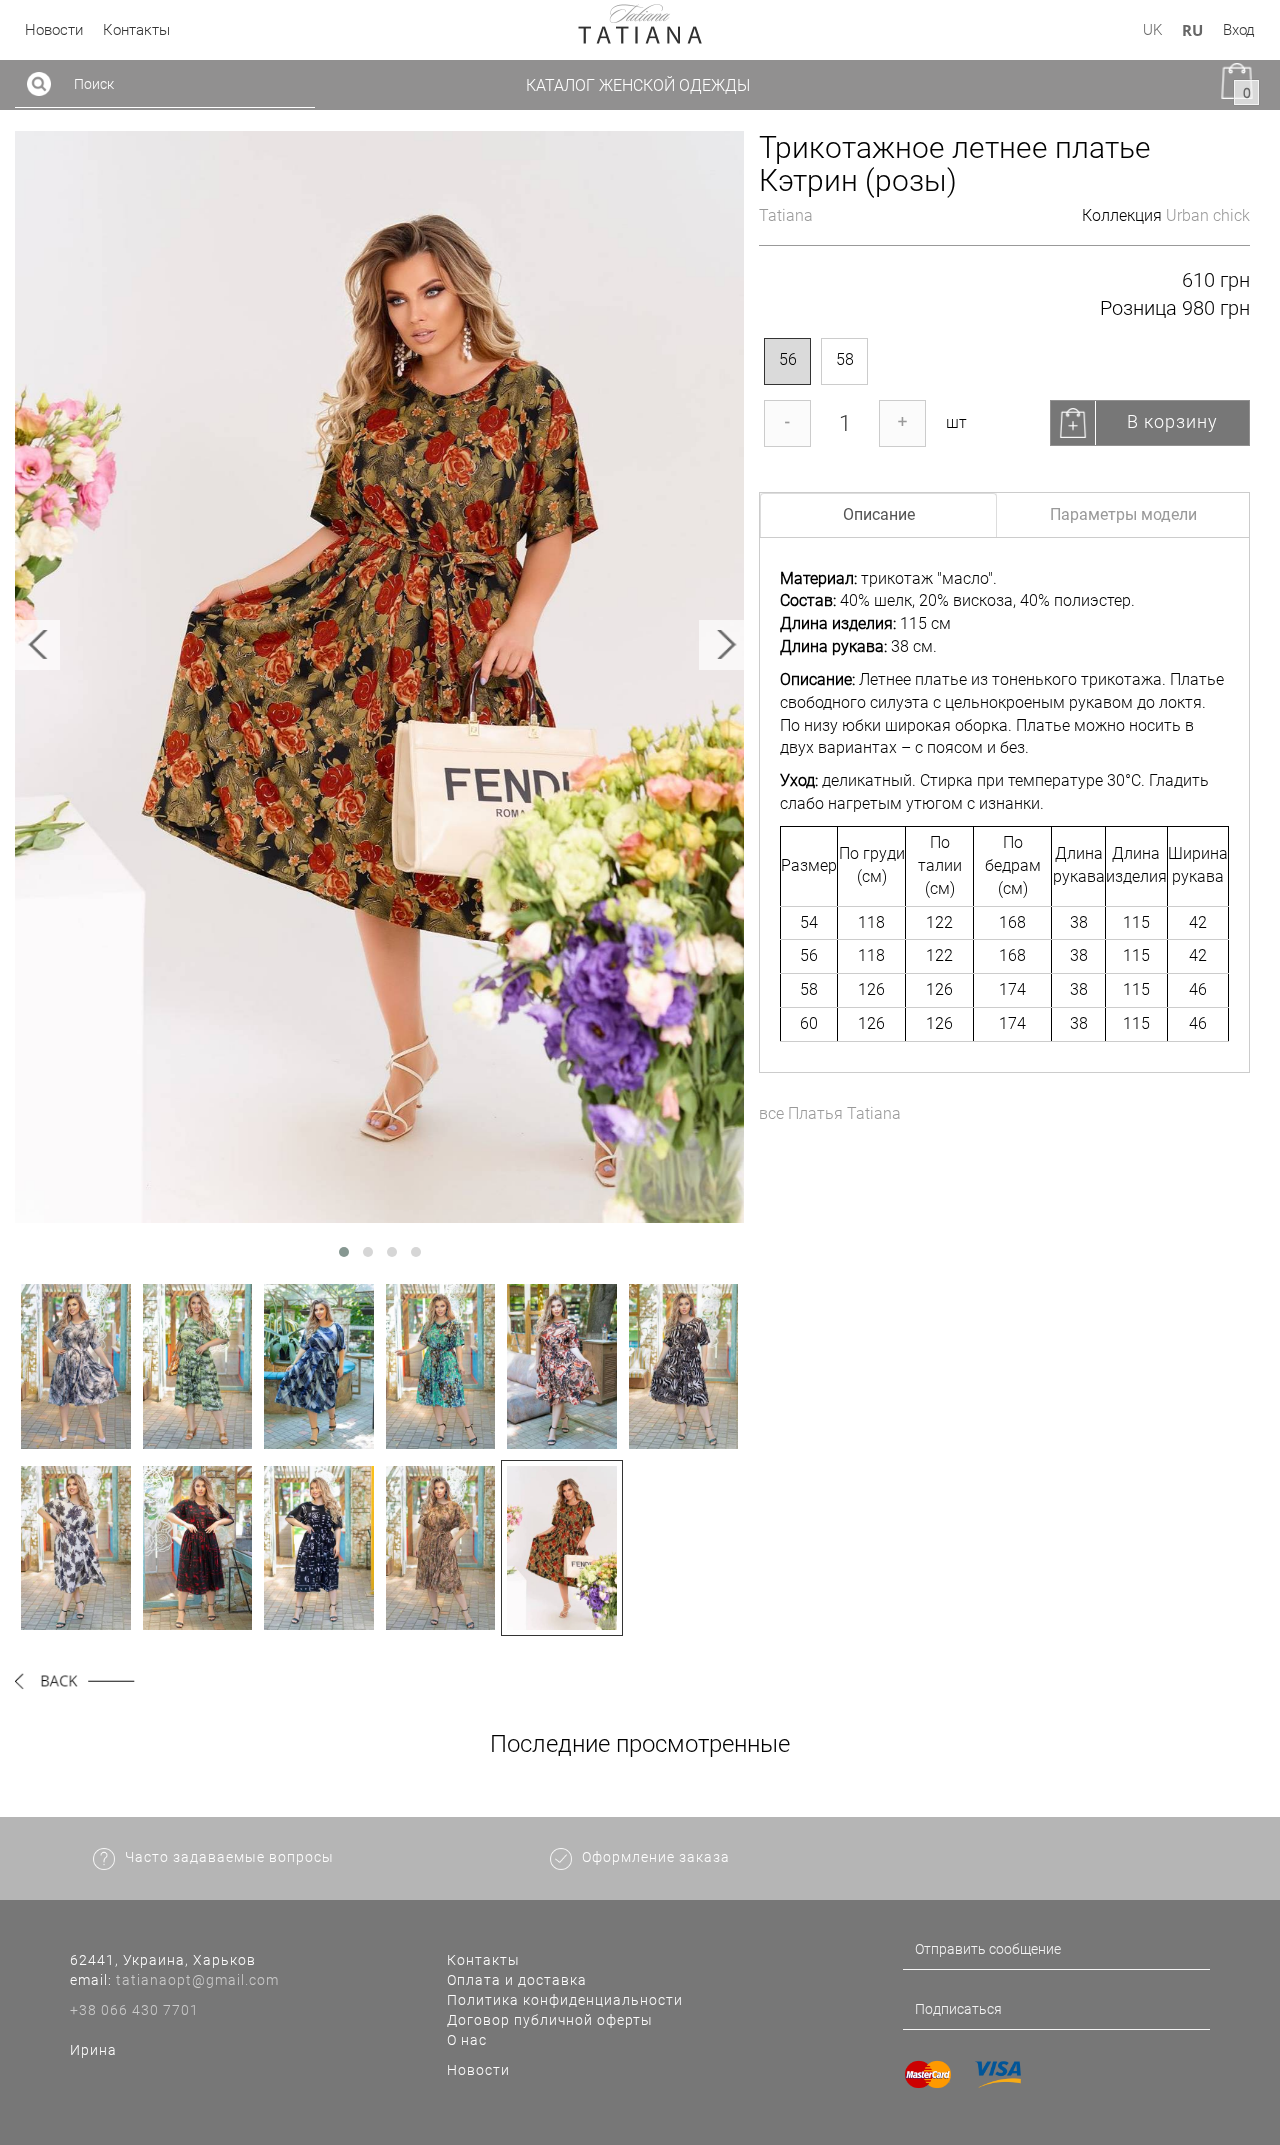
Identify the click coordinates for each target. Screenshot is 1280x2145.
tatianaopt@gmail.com (197, 1980)
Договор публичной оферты (550, 2020)
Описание (879, 514)
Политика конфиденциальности (565, 2000)
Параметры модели (1123, 514)
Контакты (483, 1960)
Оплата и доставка (517, 1980)
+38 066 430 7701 (134, 2010)
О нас (467, 2040)
